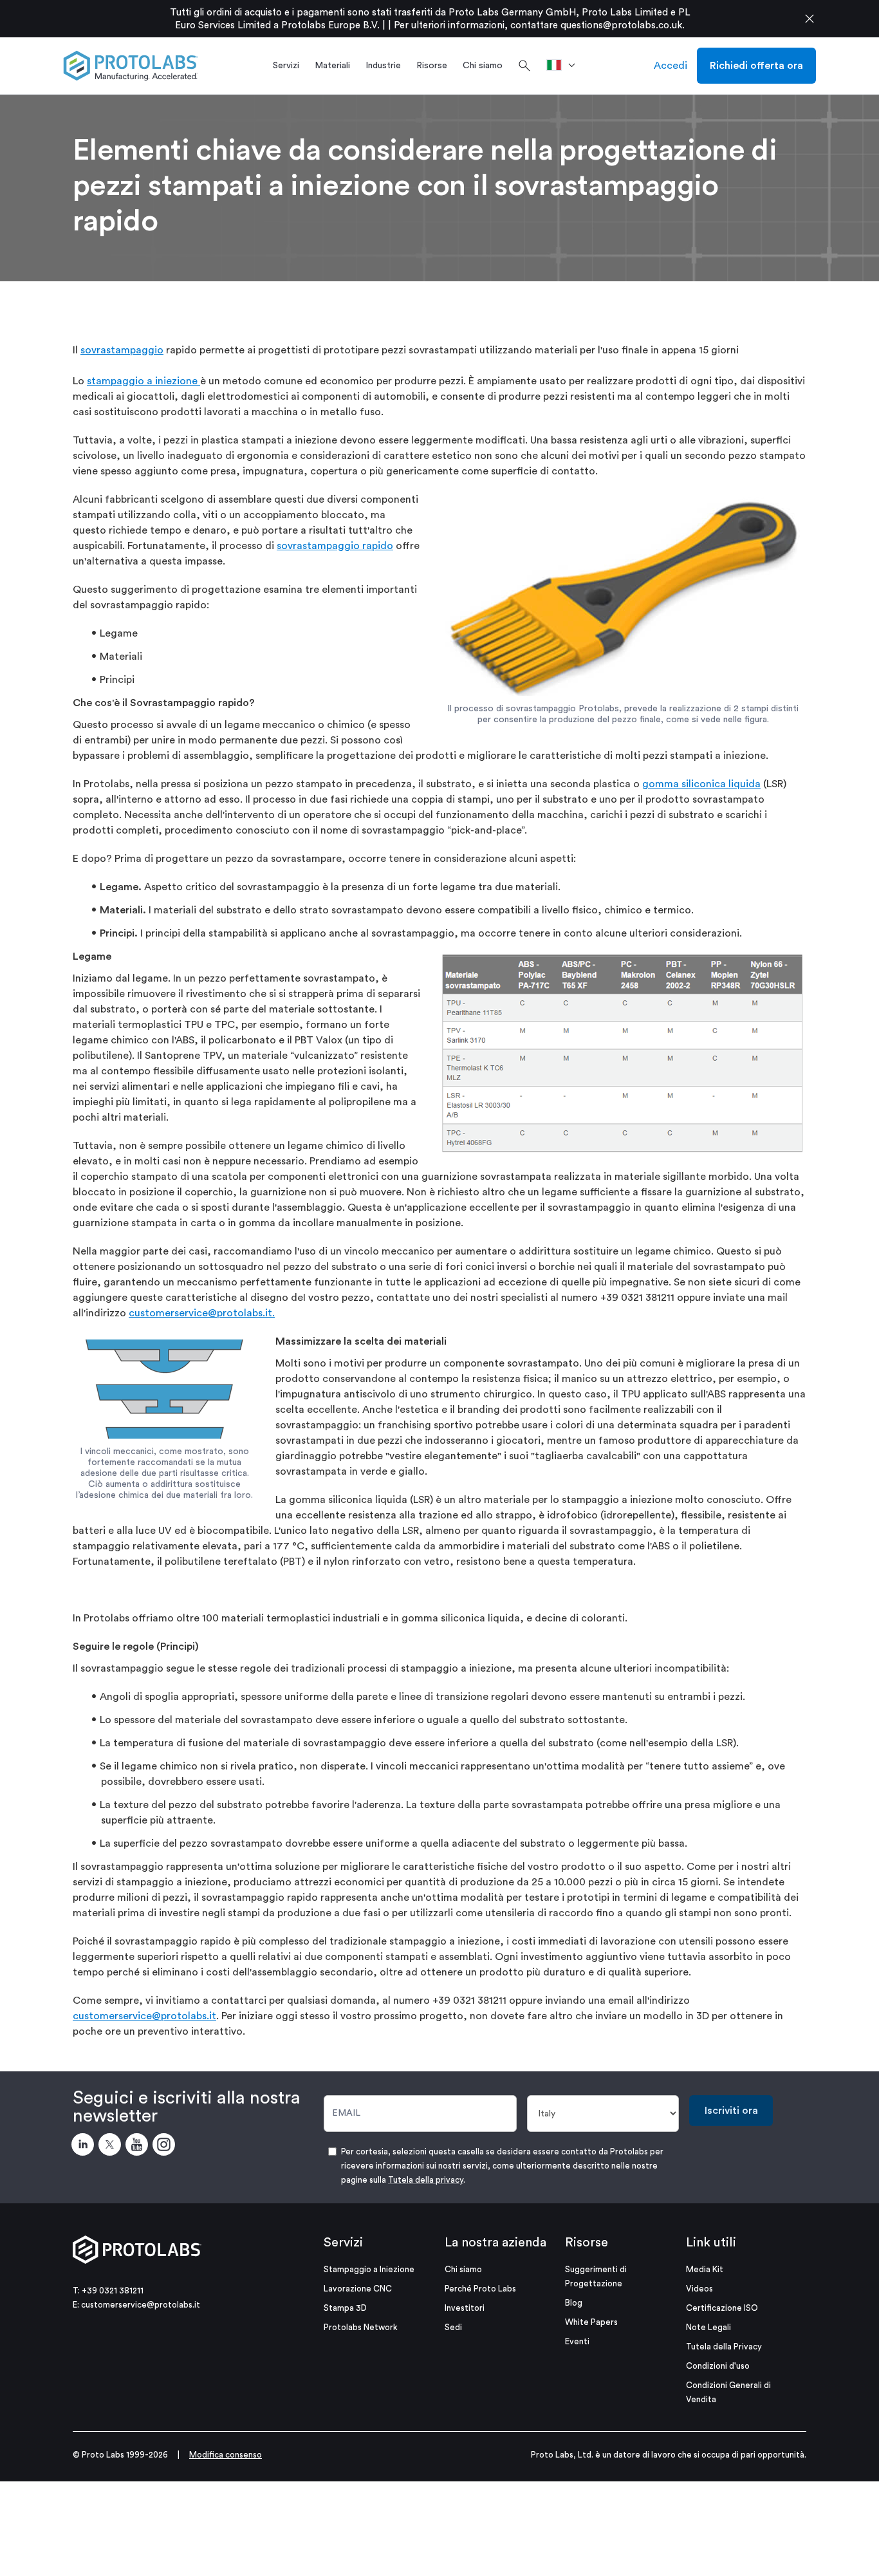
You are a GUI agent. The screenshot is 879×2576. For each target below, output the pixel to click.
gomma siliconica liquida (701, 784)
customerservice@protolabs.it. (202, 1313)
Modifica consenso (226, 2455)
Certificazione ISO (722, 2308)
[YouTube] (139, 2147)
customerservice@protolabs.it (144, 2016)
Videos (699, 2289)
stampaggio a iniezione (143, 381)
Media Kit (705, 2269)
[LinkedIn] (85, 2147)
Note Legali (708, 2327)
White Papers (591, 2322)
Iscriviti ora (731, 2111)
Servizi (343, 2243)
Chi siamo (463, 2269)
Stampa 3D (345, 2308)
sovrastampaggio (122, 350)
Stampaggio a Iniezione (369, 2269)
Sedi (453, 2327)
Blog (574, 2303)
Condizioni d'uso (718, 2366)
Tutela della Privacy (724, 2347)
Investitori (465, 2308)
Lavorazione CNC (358, 2289)
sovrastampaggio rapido (335, 546)
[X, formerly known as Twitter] (112, 2147)
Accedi (671, 66)
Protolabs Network (361, 2327)
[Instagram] (166, 2147)
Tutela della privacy (426, 2180)
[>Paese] (565, 66)
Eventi (577, 2341)
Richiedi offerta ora (756, 66)
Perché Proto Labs (480, 2289)
